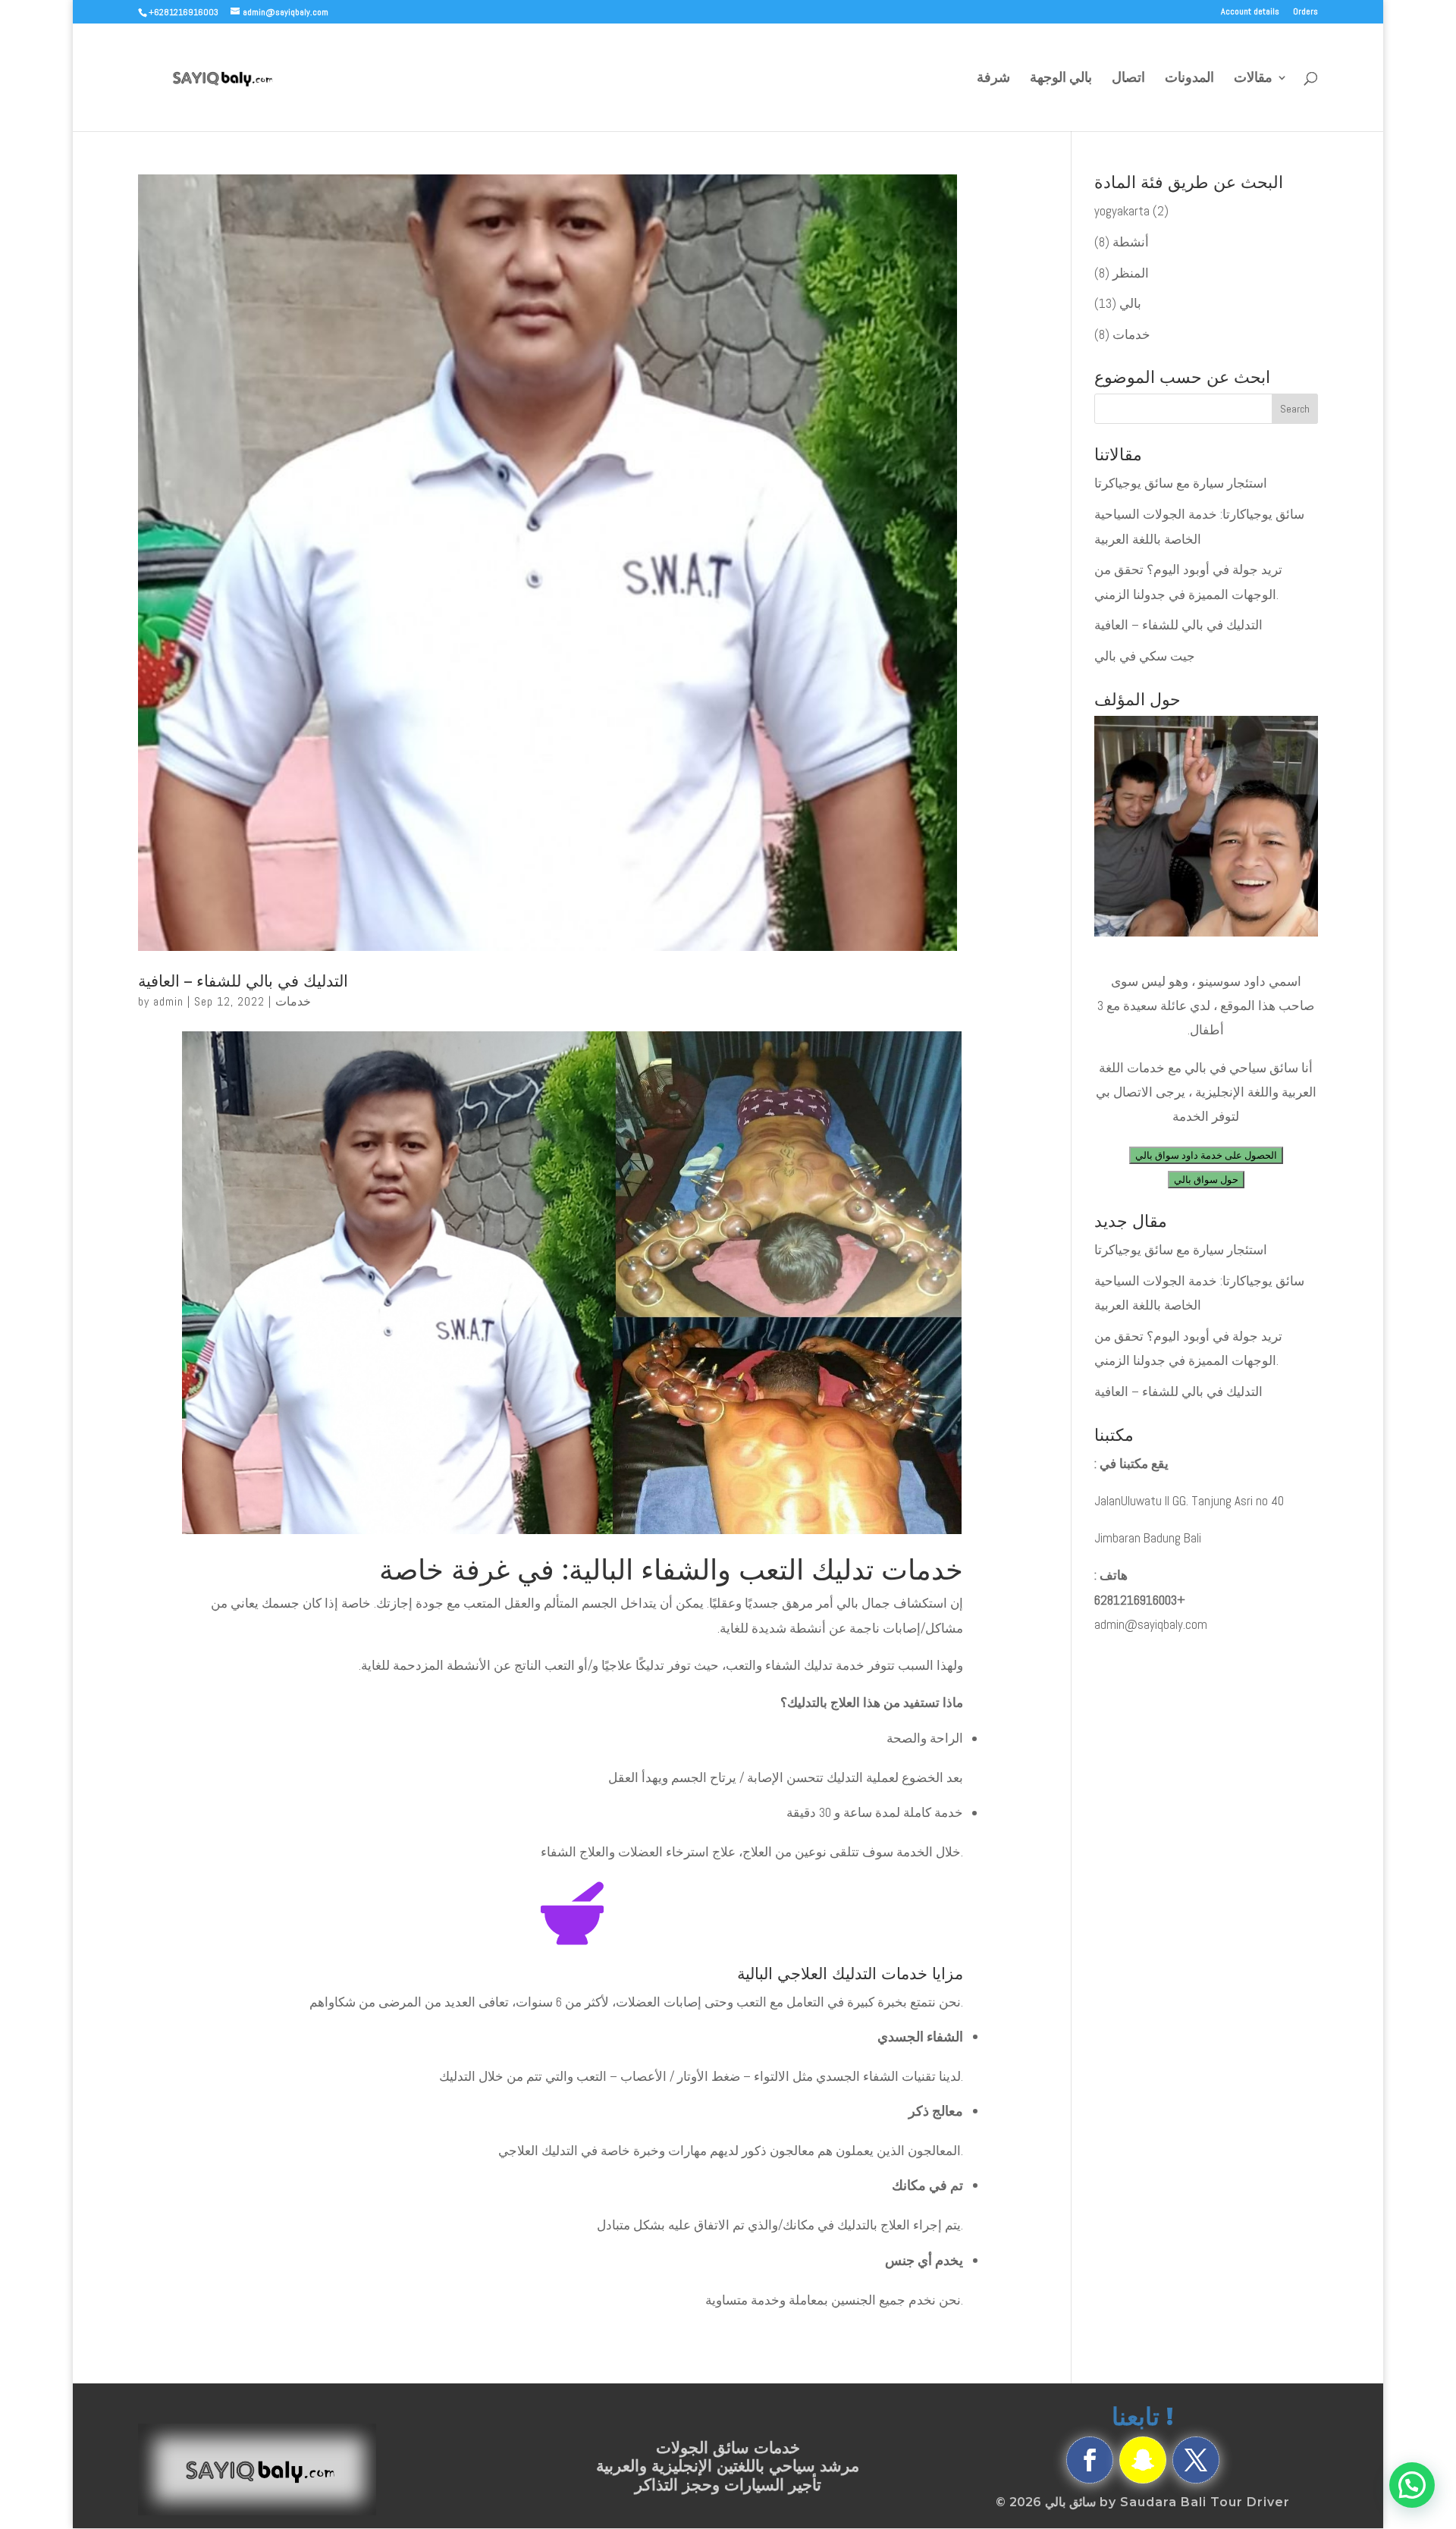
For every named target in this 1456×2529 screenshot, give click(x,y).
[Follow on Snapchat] (1143, 2460)
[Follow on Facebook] (1090, 2460)
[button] (1412, 2485)
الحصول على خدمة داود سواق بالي (1206, 1155)
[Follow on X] (1196, 2460)
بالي (1130, 303)
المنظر (1131, 273)
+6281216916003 (1140, 1600)
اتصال (1128, 79)
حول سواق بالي (1206, 1180)
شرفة (993, 79)
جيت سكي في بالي (1145, 656)
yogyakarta (1122, 211)
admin (168, 1001)
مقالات (1253, 79)
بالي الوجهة (1061, 79)
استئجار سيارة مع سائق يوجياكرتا (1181, 483)
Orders (1305, 12)
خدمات (293, 1001)
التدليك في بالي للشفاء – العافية (243, 981)
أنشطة (1131, 242)
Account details (1250, 12)
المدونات (1189, 79)
